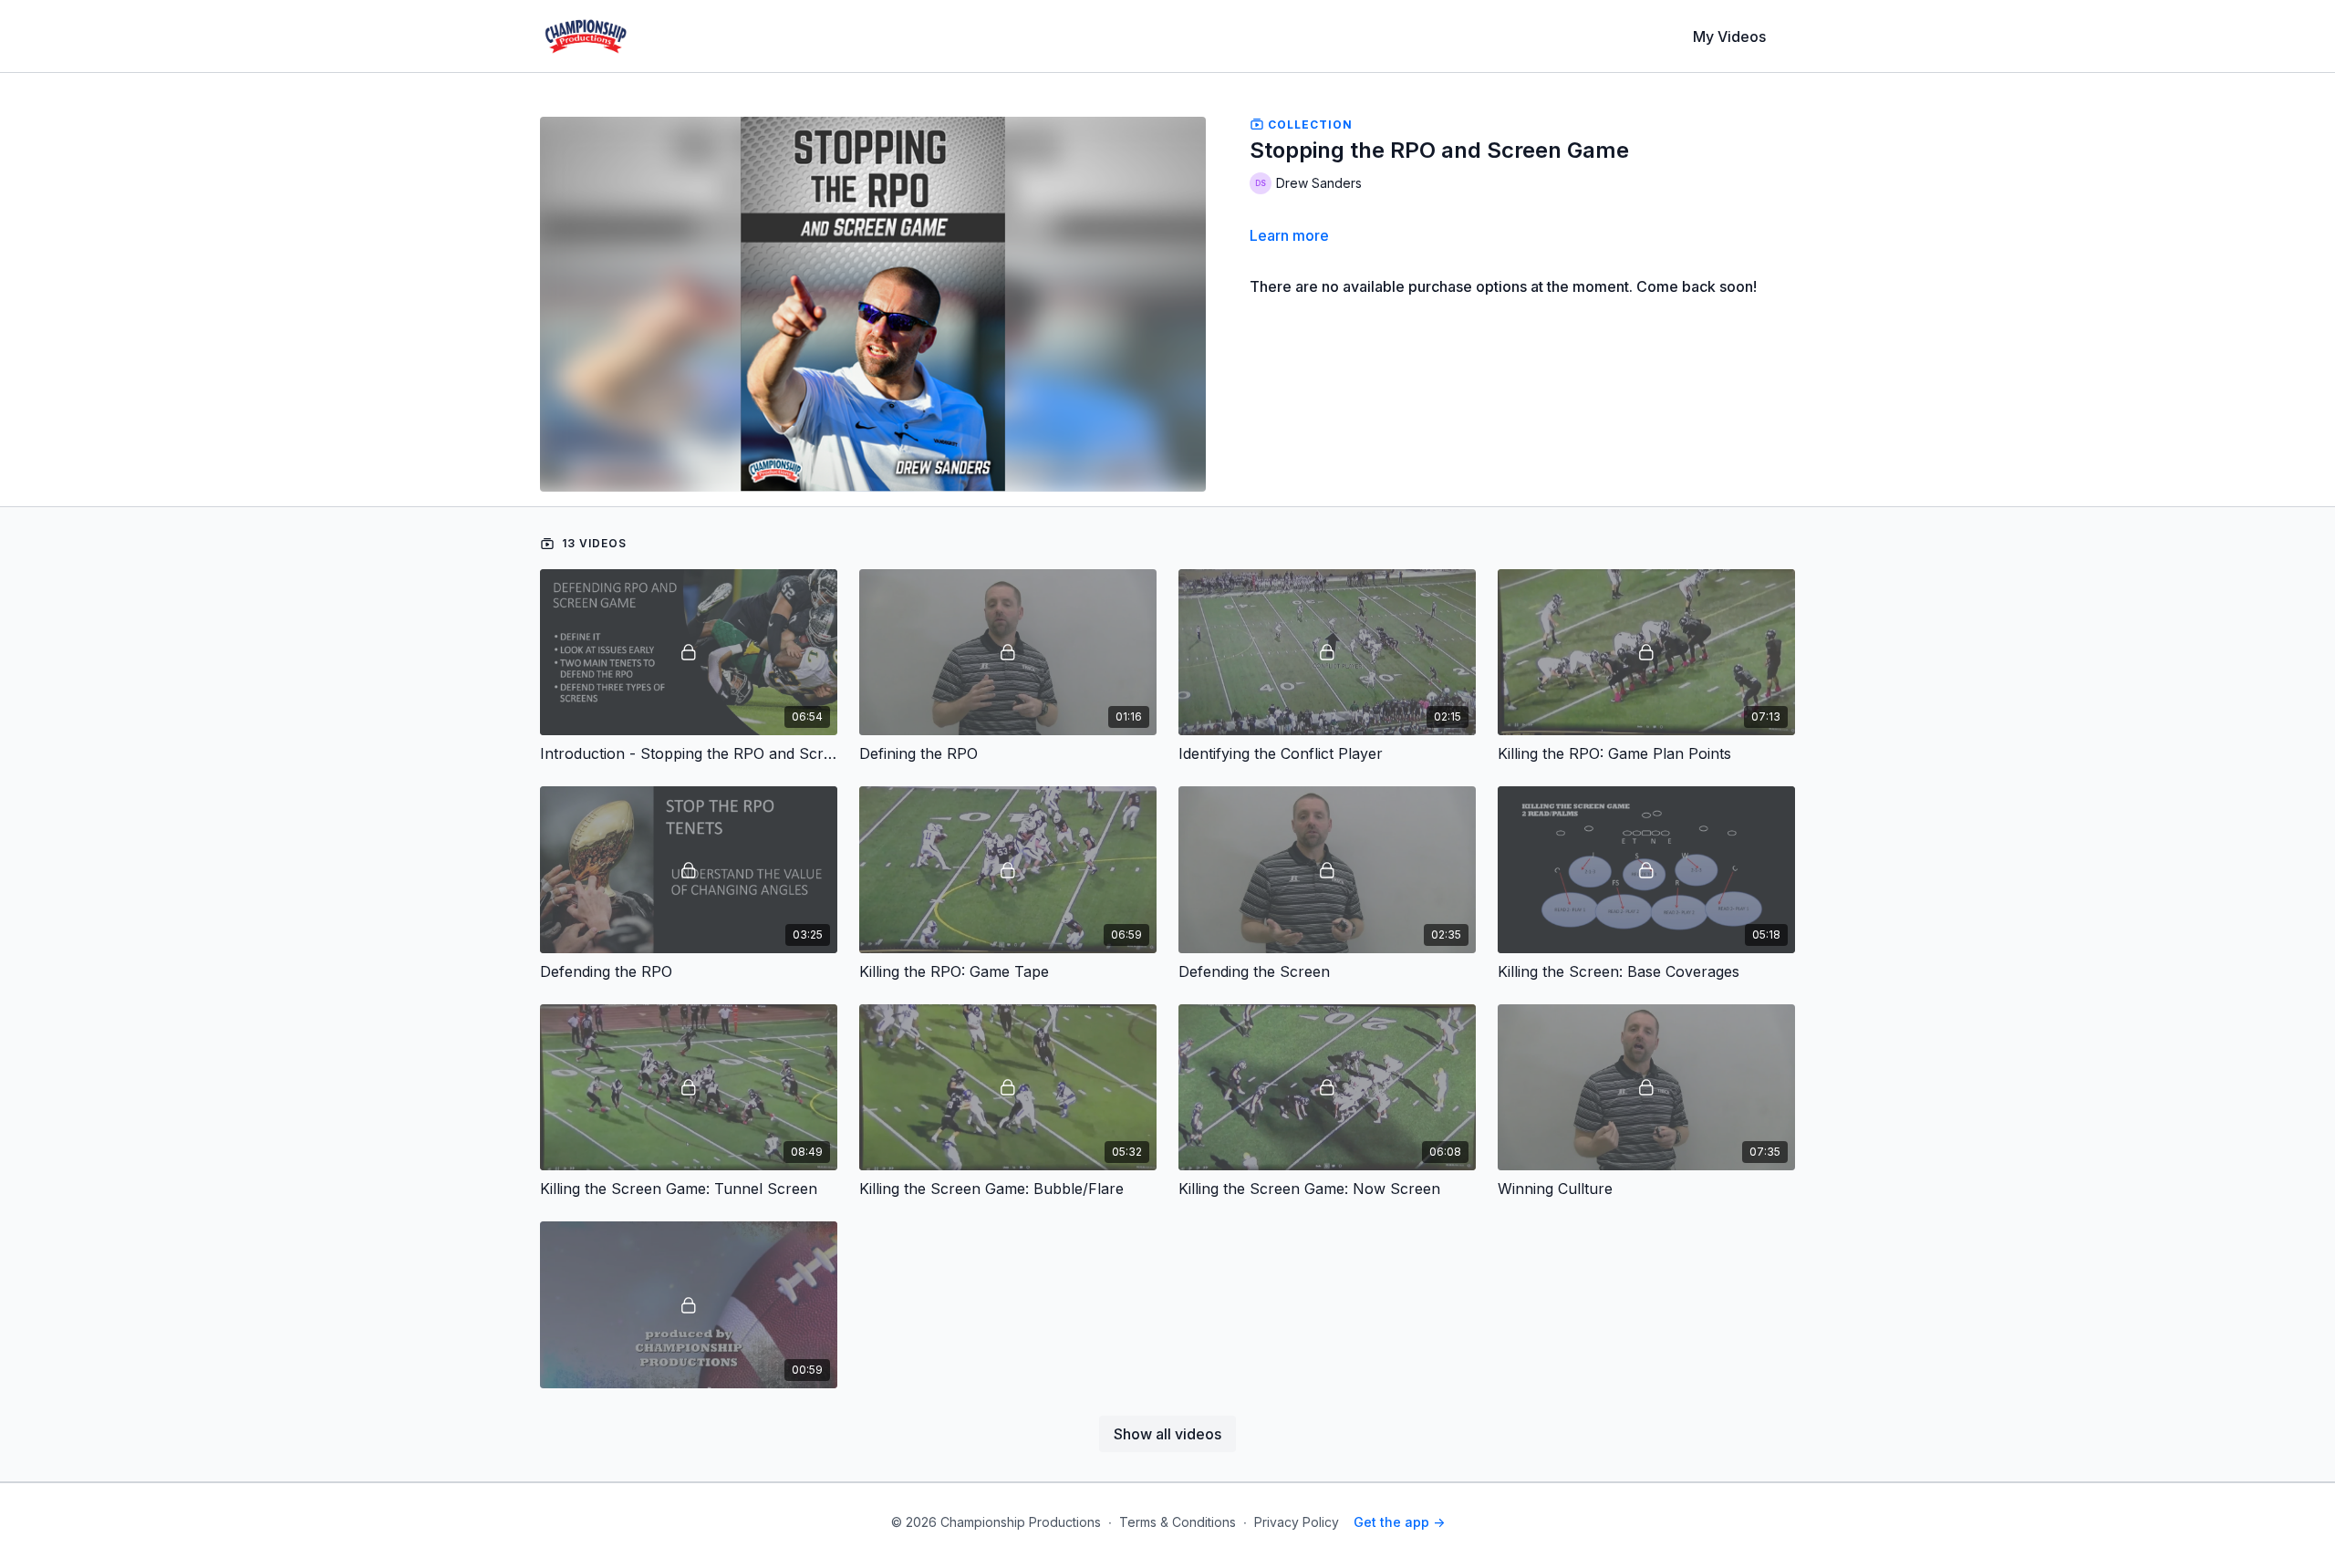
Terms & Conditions (1178, 1522)
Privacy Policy (1297, 1522)
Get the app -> (1399, 1522)
